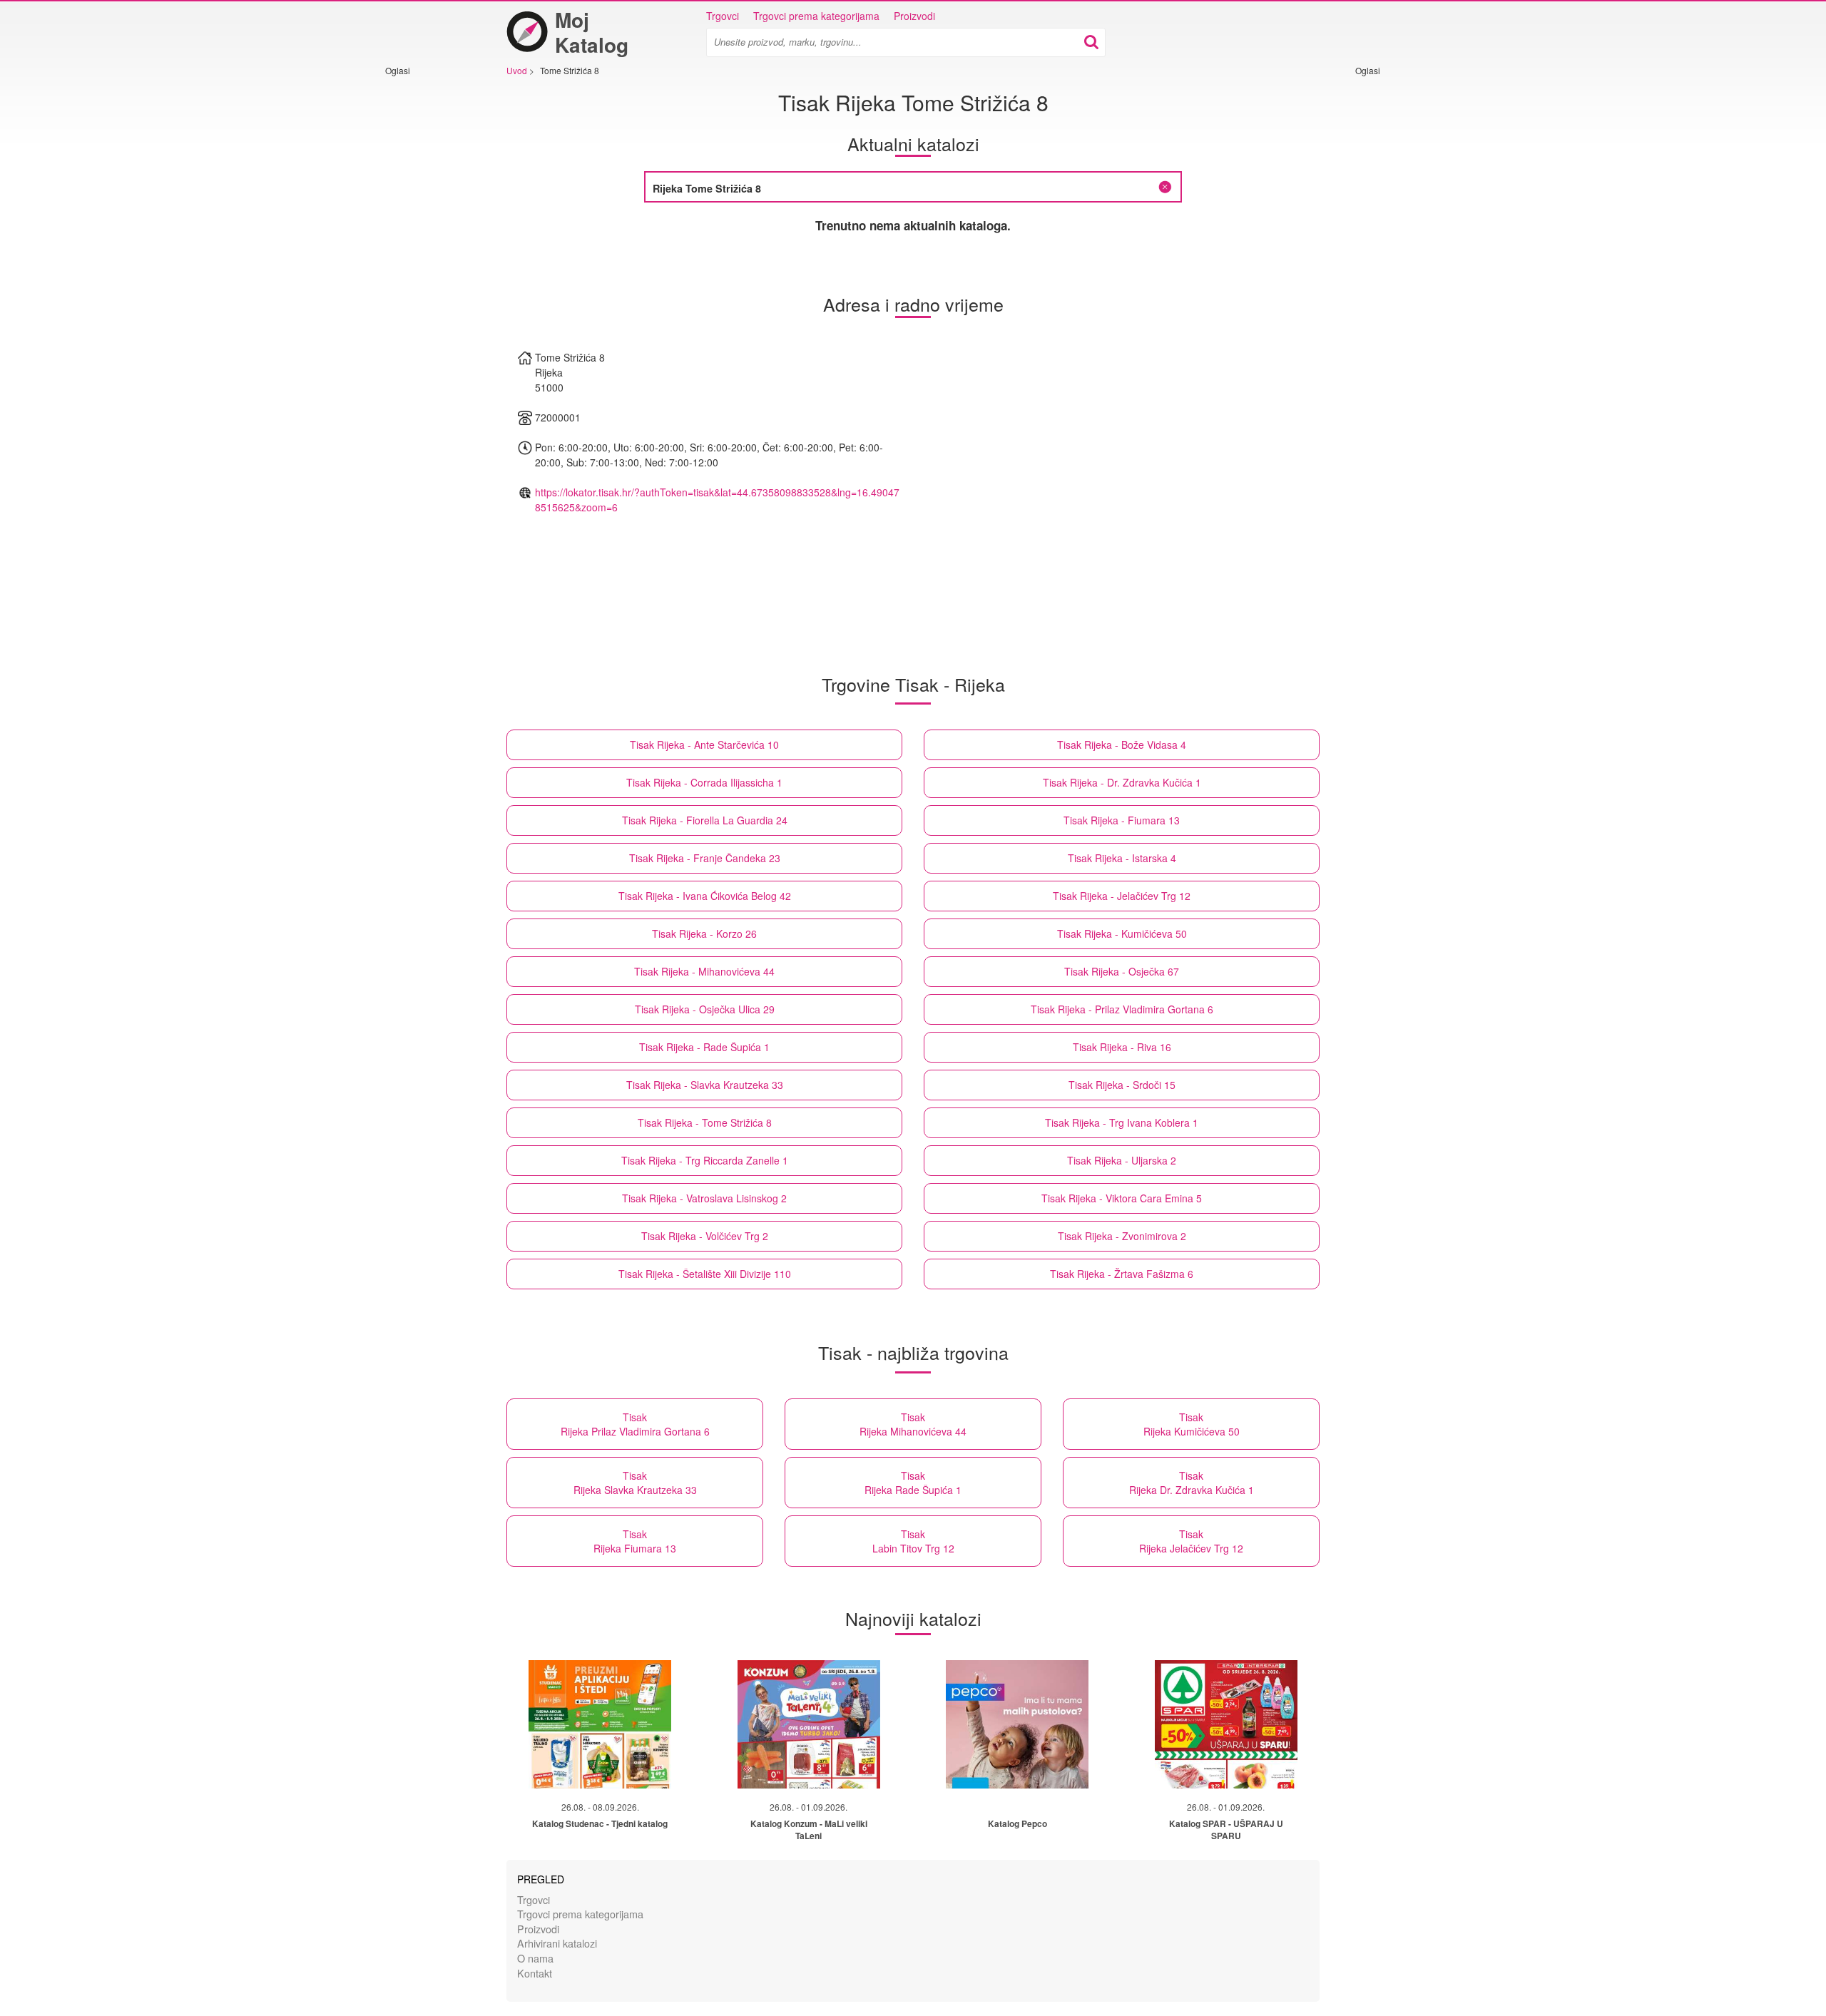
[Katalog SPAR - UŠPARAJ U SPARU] (1226, 1724)
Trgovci (723, 16)
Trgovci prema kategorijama (816, 16)
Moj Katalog (592, 32)
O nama (535, 1958)
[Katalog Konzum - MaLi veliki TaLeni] (809, 1724)
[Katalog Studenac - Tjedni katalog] (600, 1724)
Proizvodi (914, 16)
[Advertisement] (428, 290)
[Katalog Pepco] (1017, 1724)
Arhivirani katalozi (557, 1943)
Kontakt (535, 1973)
